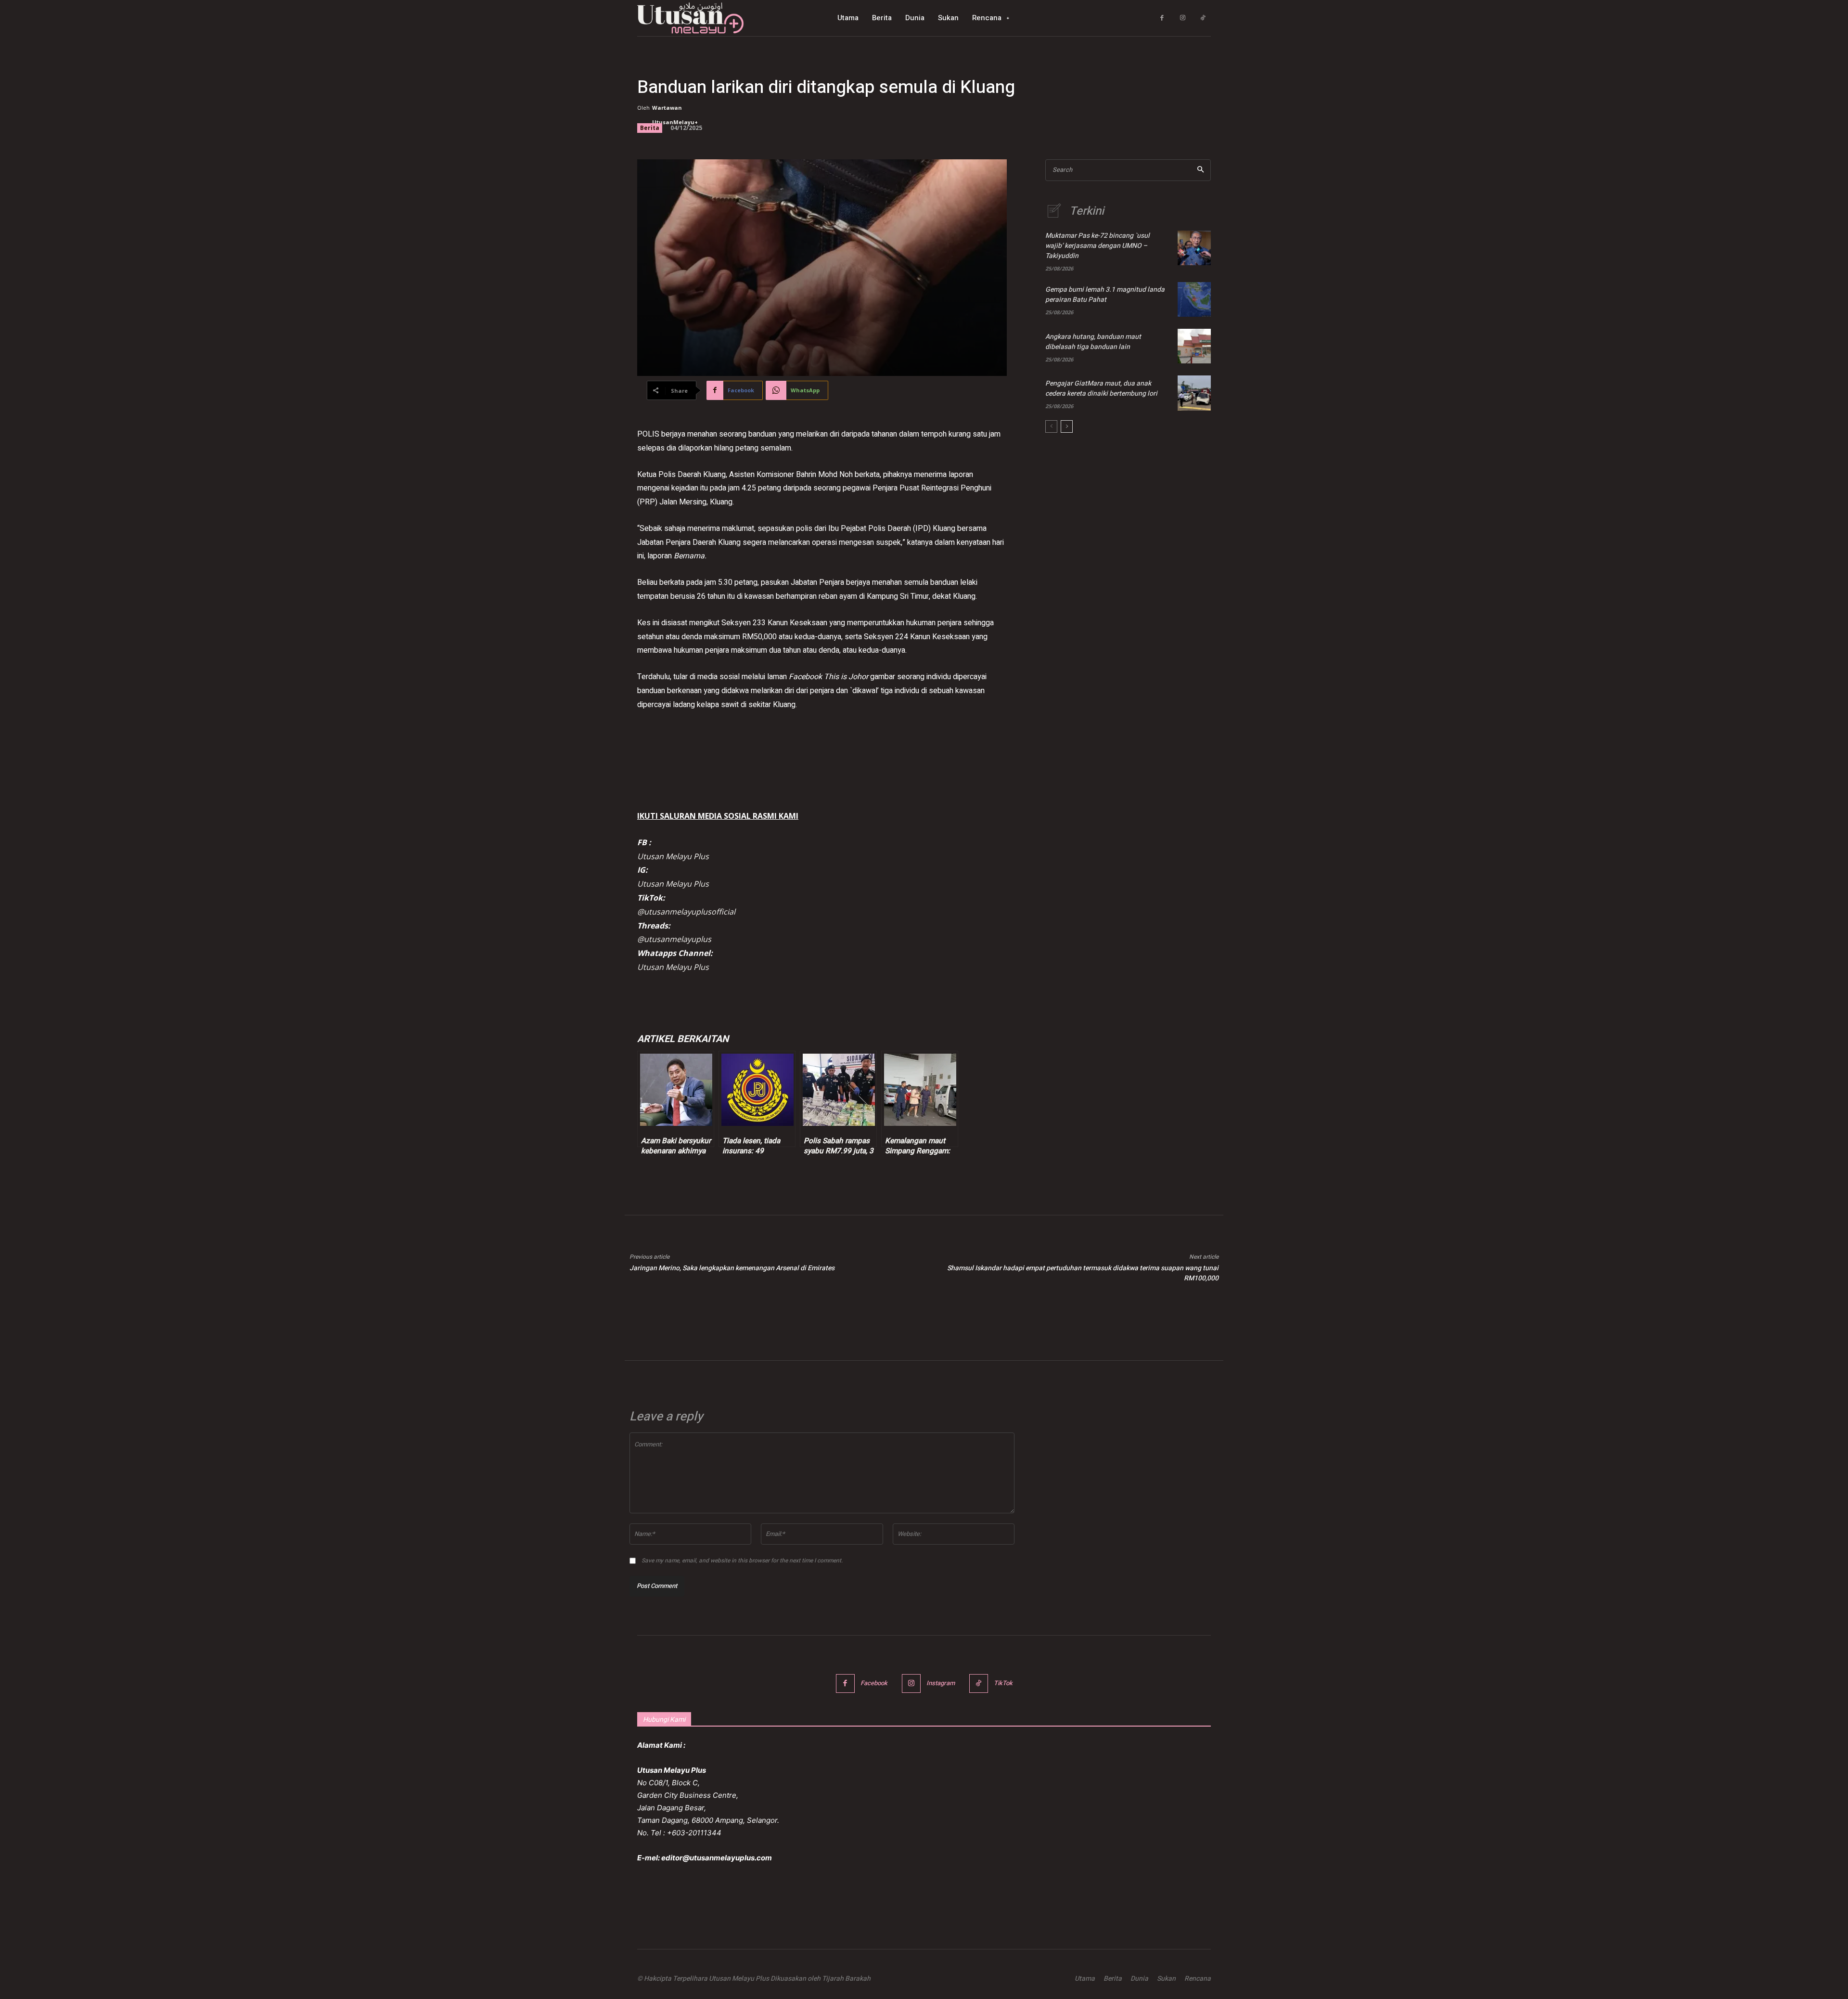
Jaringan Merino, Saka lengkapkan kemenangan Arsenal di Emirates (732, 1268)
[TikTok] (1203, 18)
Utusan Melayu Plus (673, 856)
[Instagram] (1183, 18)
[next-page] (1067, 426)
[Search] (1200, 170)
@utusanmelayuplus (674, 939)
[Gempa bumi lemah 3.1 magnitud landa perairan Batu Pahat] (1194, 299)
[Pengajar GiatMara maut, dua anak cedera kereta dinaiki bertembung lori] (1194, 393)
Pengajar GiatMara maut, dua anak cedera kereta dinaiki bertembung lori (1101, 388)
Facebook (874, 1683)
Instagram (941, 1683)
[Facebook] (1162, 18)
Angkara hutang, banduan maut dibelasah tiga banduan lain (1093, 342)
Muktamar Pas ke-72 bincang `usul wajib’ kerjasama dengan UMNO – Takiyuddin (1097, 246)
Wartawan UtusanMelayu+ (675, 115)
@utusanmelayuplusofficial (686, 912)
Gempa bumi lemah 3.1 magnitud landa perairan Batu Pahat (1105, 295)
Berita (650, 128)
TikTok (1003, 1683)
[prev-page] (1051, 426)
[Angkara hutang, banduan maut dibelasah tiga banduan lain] (1194, 346)
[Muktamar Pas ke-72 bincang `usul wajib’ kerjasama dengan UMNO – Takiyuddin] (1194, 248)
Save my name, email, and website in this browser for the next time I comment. (742, 1561)
